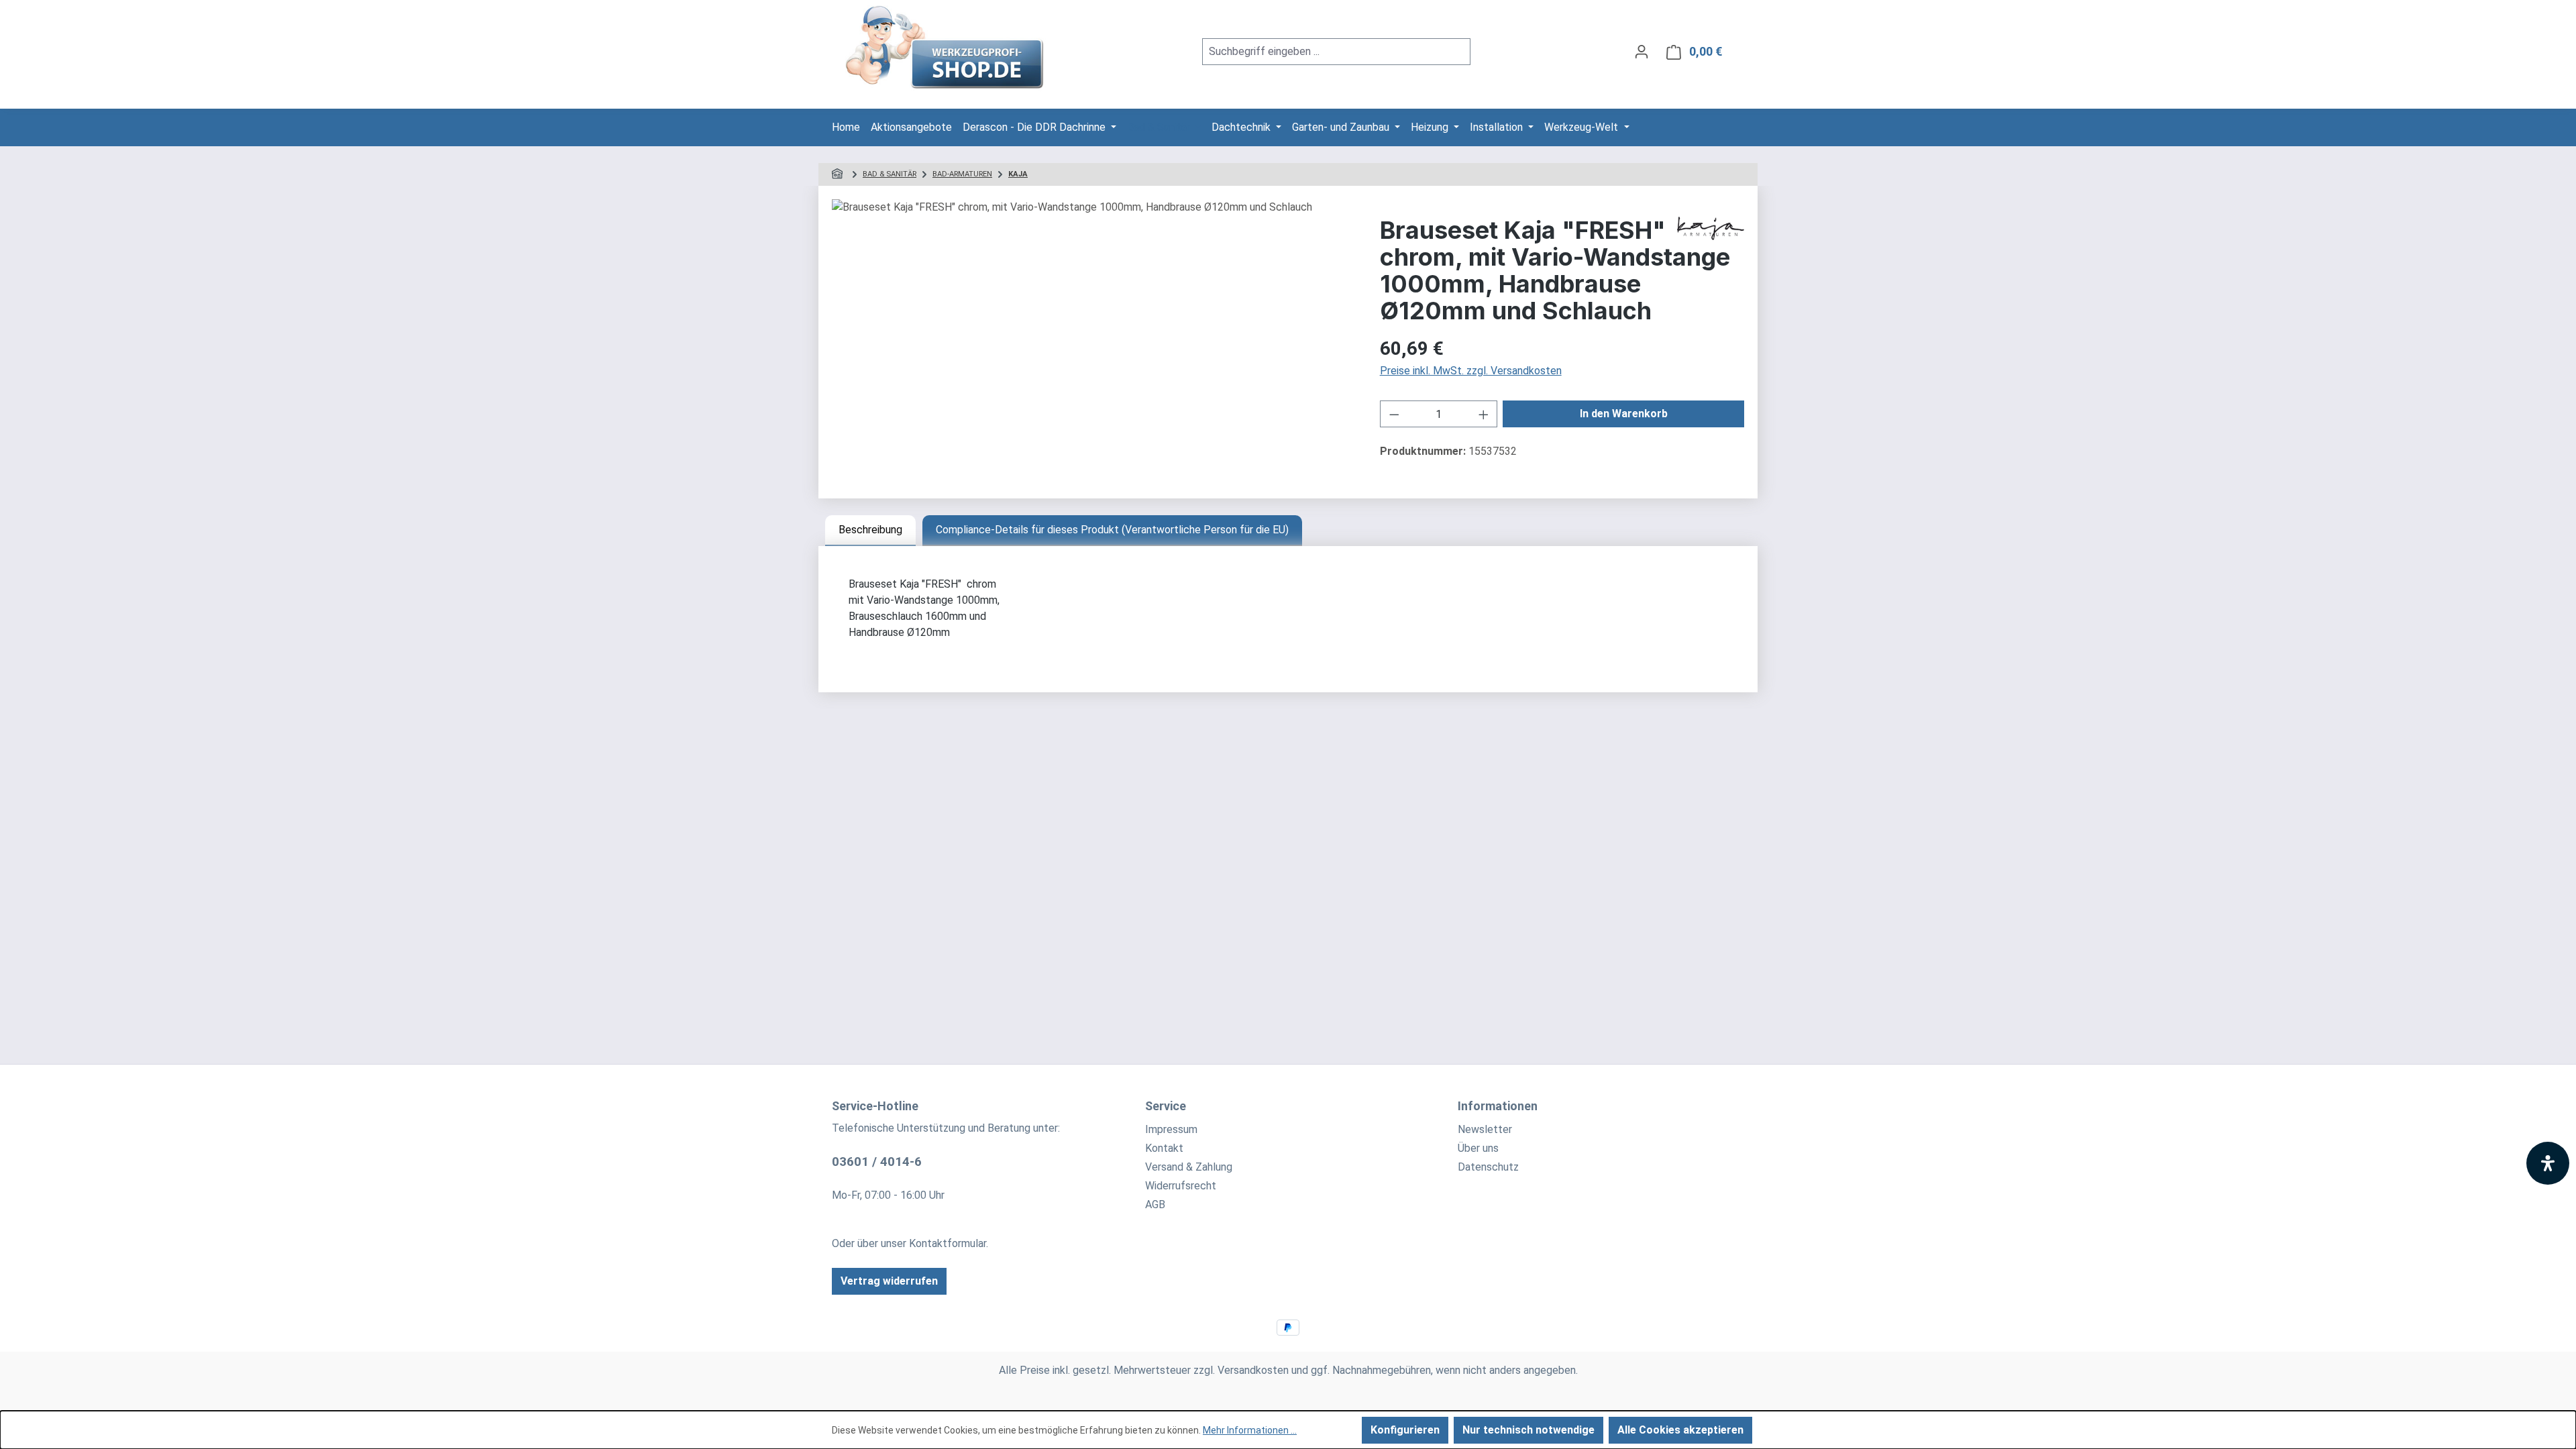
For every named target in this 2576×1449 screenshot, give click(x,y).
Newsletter (1485, 1129)
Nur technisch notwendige (1528, 1430)
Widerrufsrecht (1181, 1186)
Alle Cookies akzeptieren (1680, 1430)
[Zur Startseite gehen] (946, 49)
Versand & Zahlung (1189, 1167)
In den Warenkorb (1624, 414)
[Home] (839, 174)
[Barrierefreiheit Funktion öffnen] (2548, 1163)
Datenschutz (1488, 1167)
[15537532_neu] (1092, 343)
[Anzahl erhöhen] (1484, 414)
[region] (1092, 343)
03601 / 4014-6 (877, 1162)
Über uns (1478, 1148)
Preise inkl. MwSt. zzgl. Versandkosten (1471, 371)
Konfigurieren (1405, 1430)
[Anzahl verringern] (1394, 414)
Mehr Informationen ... (1250, 1430)
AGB (1155, 1204)
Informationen (1498, 1106)
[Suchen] (1455, 52)
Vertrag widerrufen (889, 1281)
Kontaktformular (948, 1243)
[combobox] (1321, 52)
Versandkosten (1253, 1370)
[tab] (870, 531)
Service (1166, 1106)
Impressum (1171, 1129)
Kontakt (1164, 1148)
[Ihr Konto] (1642, 52)
